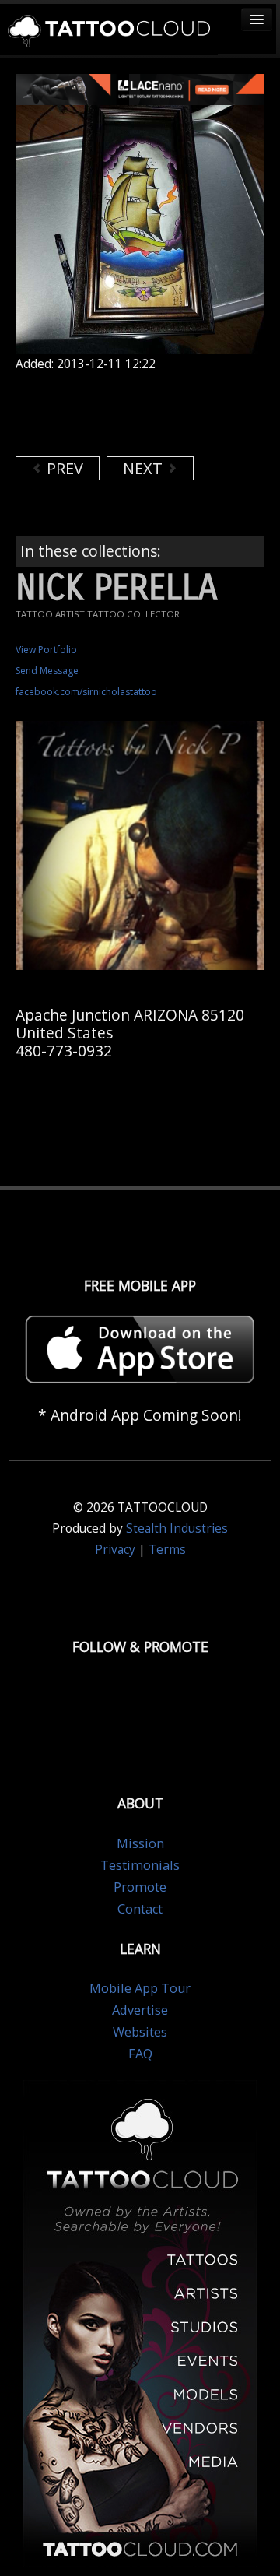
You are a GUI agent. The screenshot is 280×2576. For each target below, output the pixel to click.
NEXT (145, 468)
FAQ (140, 2054)
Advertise (140, 2010)
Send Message (47, 671)
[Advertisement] (140, 413)
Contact (140, 1909)
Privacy (115, 1550)
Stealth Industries (177, 1529)
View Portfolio (46, 650)
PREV (63, 468)
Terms (167, 1550)
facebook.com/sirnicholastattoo (86, 692)
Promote (140, 1887)
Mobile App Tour (140, 1988)
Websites (140, 2032)
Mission (140, 1843)
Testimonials (140, 1865)
